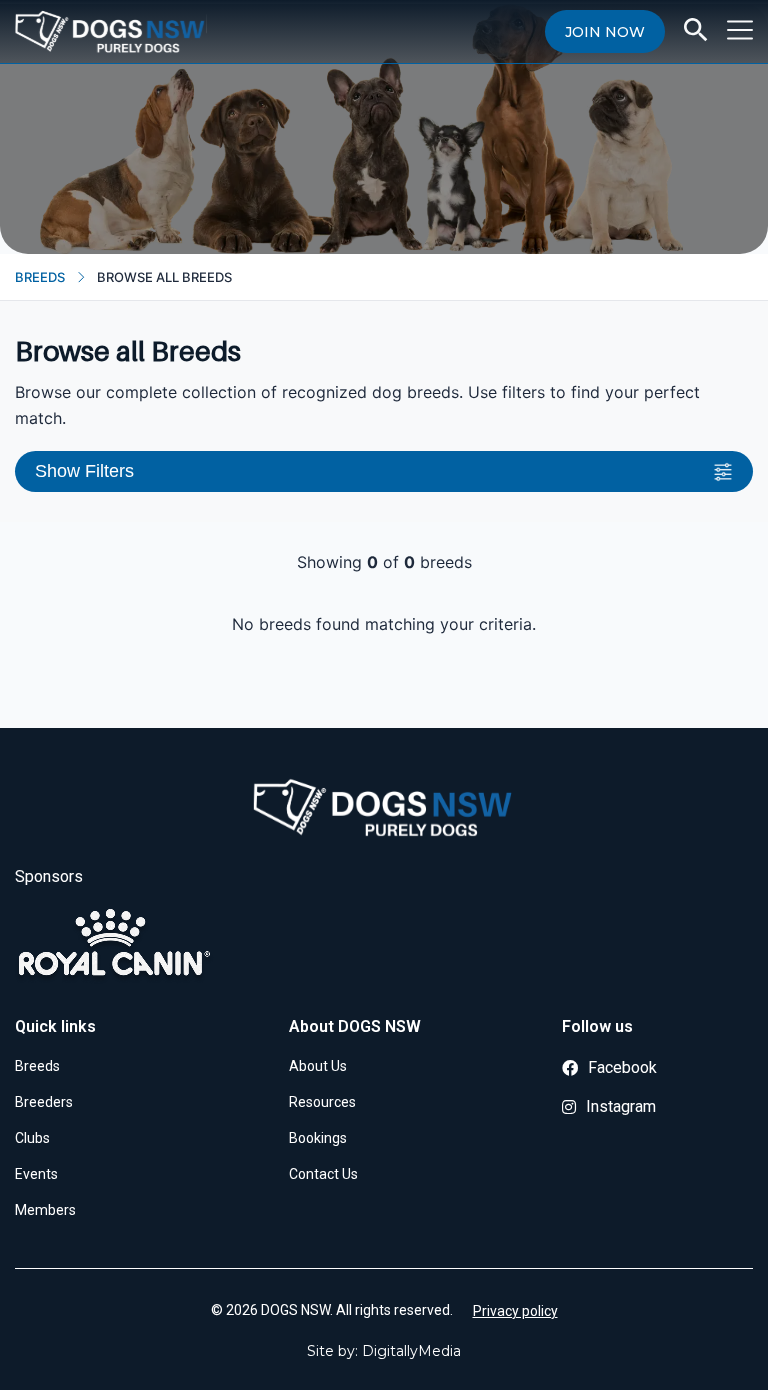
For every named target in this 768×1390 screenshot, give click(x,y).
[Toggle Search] (696, 30)
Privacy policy (515, 1311)
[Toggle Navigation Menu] (740, 30)
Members (45, 1210)
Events (36, 1174)
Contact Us (323, 1174)
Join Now (605, 32)
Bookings (318, 1138)
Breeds (40, 277)
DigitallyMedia (411, 1351)
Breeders (44, 1102)
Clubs (32, 1138)
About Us (318, 1066)
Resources (322, 1102)
